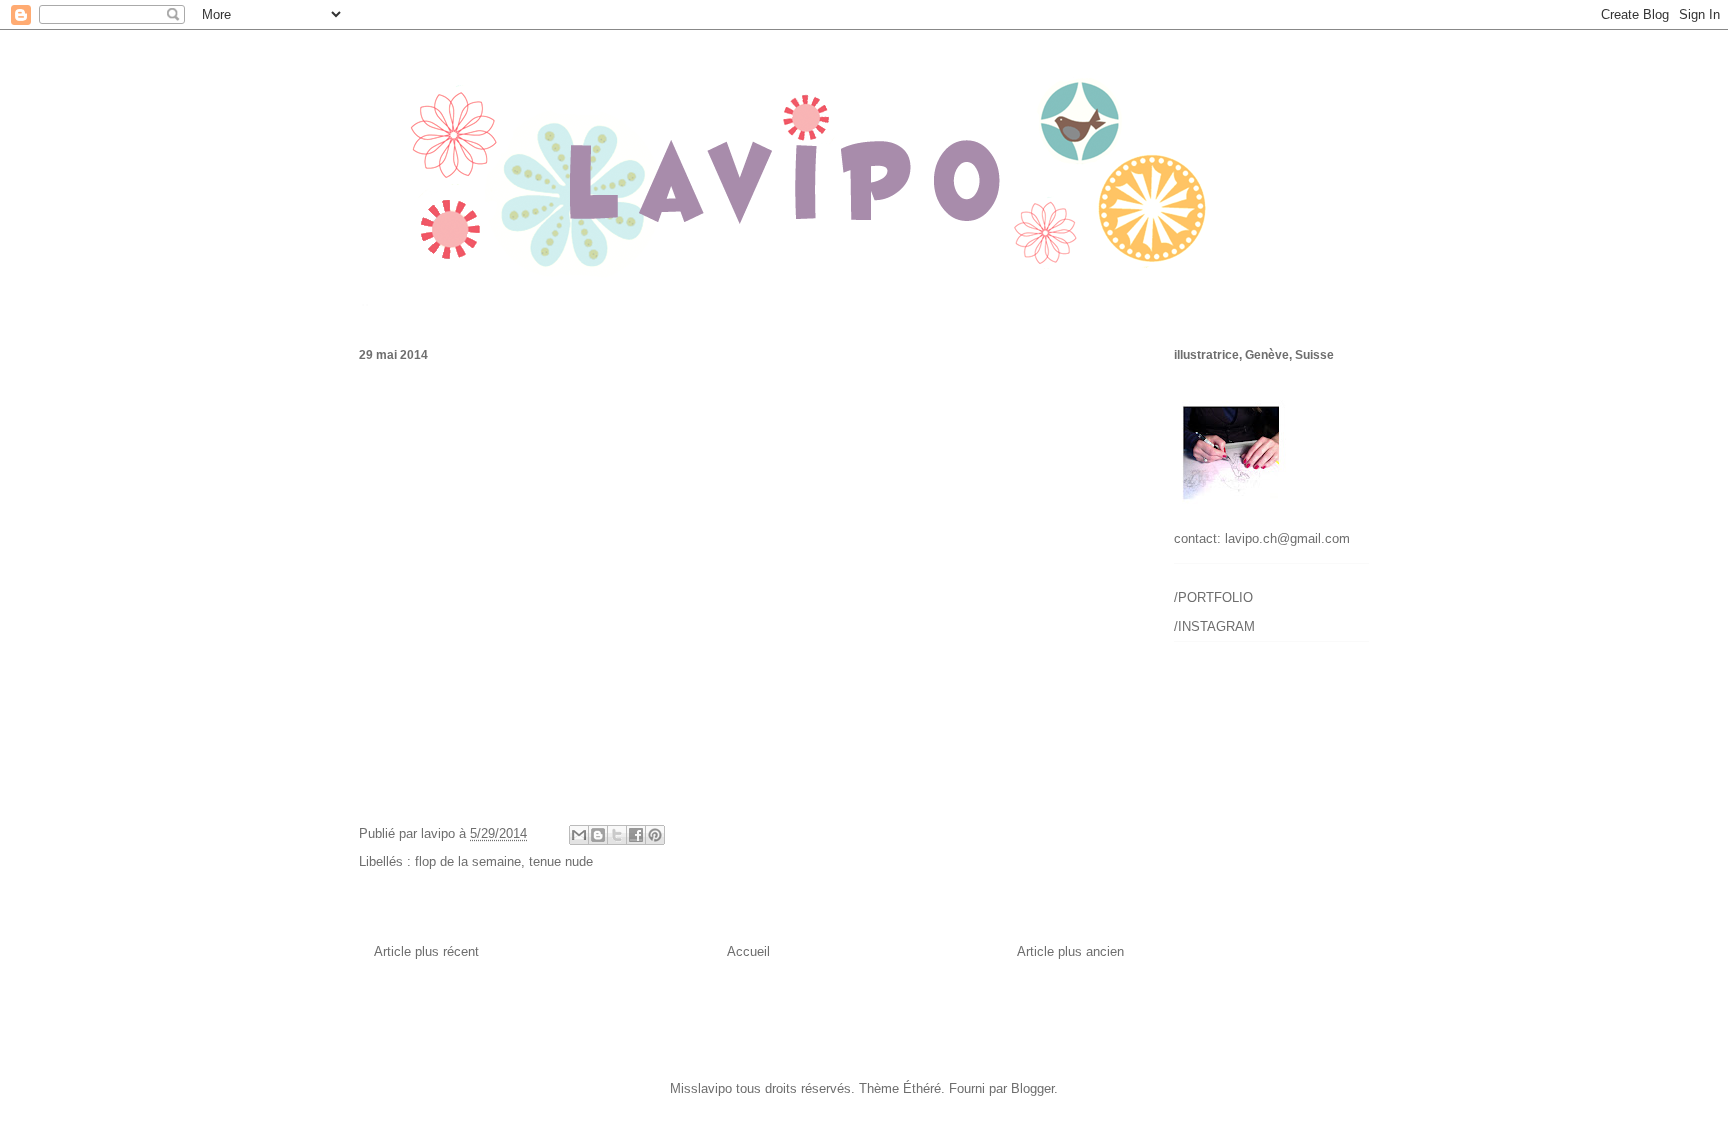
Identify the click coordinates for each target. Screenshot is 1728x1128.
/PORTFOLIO (1213, 597)
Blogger (1032, 1088)
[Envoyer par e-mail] (579, 835)
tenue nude (561, 861)
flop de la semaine (468, 861)
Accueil (748, 951)
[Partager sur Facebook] (636, 835)
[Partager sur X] (617, 835)
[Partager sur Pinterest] (655, 835)
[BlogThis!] (598, 835)
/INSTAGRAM (1214, 626)
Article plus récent (426, 951)
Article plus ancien (1070, 951)
